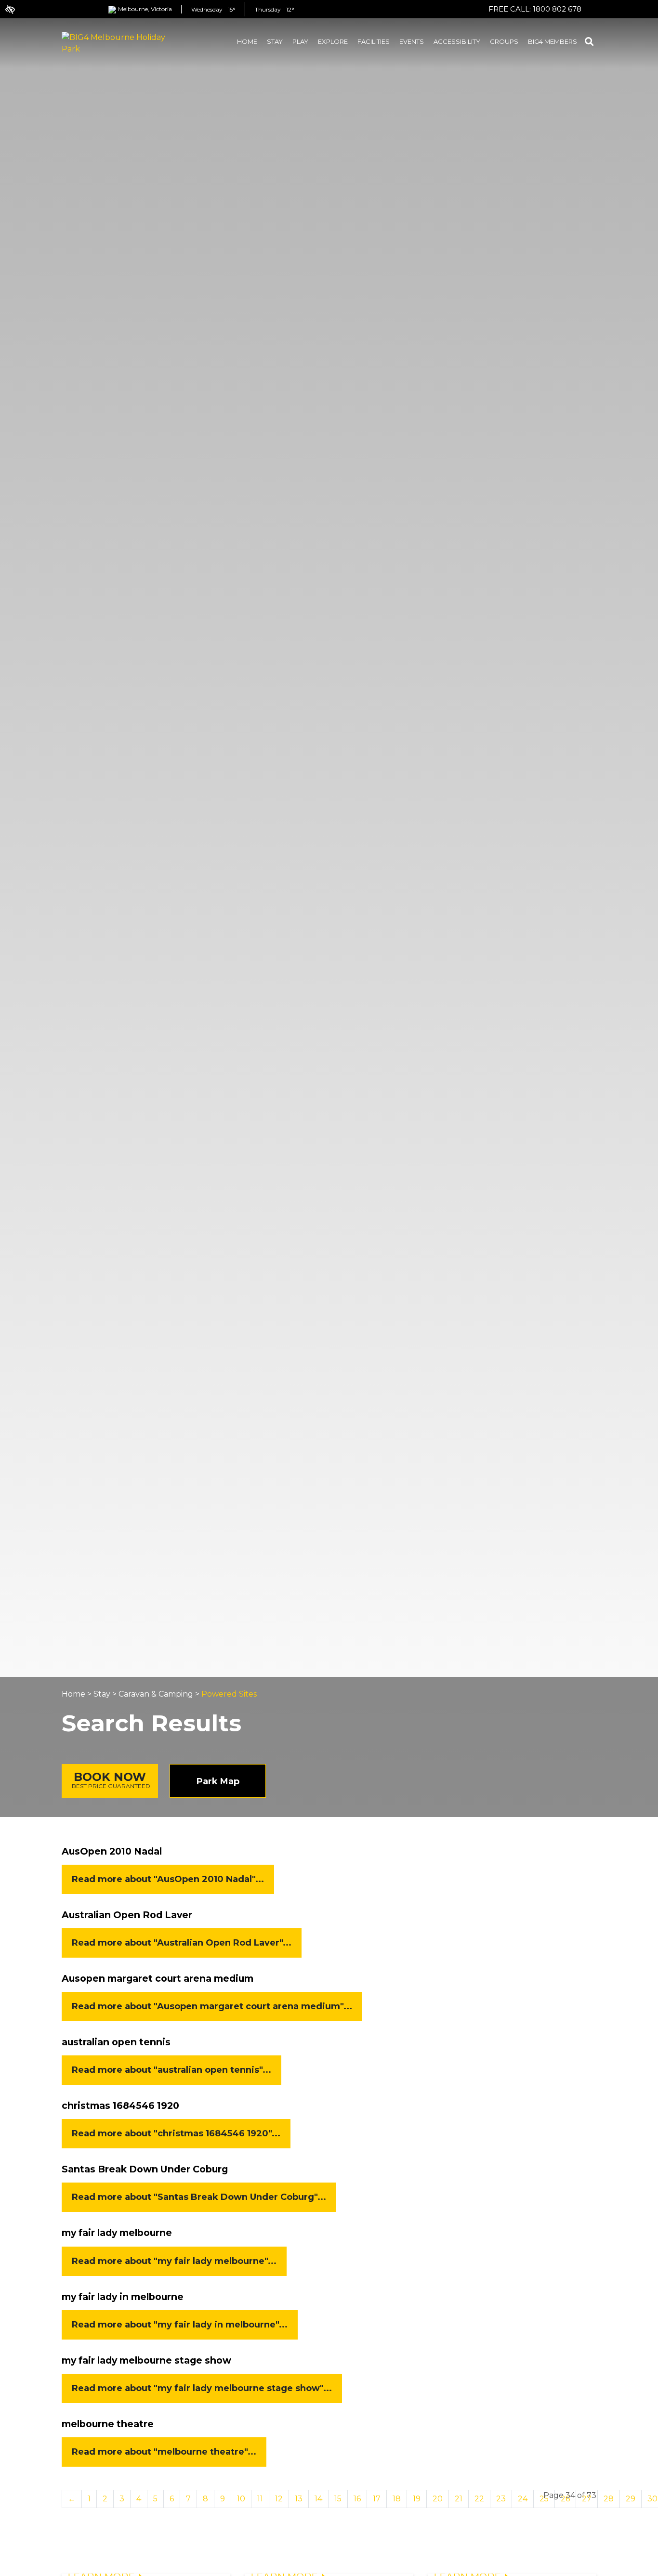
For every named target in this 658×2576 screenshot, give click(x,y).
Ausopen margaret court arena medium (158, 1978)
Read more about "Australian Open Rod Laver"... (182, 1943)
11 (260, 2499)
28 (609, 2499)
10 (241, 2499)
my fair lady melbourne (117, 2233)
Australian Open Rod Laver (127, 1915)
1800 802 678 (557, 9)
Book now (111, 1780)
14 (318, 2499)
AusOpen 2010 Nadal (112, 1851)
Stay (102, 1694)
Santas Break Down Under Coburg (145, 2169)
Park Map (218, 1781)
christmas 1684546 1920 (120, 2105)
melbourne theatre (108, 2424)
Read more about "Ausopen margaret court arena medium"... (212, 2006)
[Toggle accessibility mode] (5, 5)
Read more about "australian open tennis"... (171, 2070)
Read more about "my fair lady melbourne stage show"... (202, 2388)
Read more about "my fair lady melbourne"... (174, 2261)
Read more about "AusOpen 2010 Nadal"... (168, 1879)
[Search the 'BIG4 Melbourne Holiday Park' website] (589, 43)
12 (279, 2499)
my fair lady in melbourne (123, 2297)
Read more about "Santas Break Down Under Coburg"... (199, 2197)
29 (631, 2499)
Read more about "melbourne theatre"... (164, 2452)
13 (299, 2499)
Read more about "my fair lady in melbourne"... (180, 2325)
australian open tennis (116, 2042)
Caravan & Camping (156, 1694)
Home (73, 1694)
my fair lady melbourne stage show (146, 2360)
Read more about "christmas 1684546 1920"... (176, 2133)
